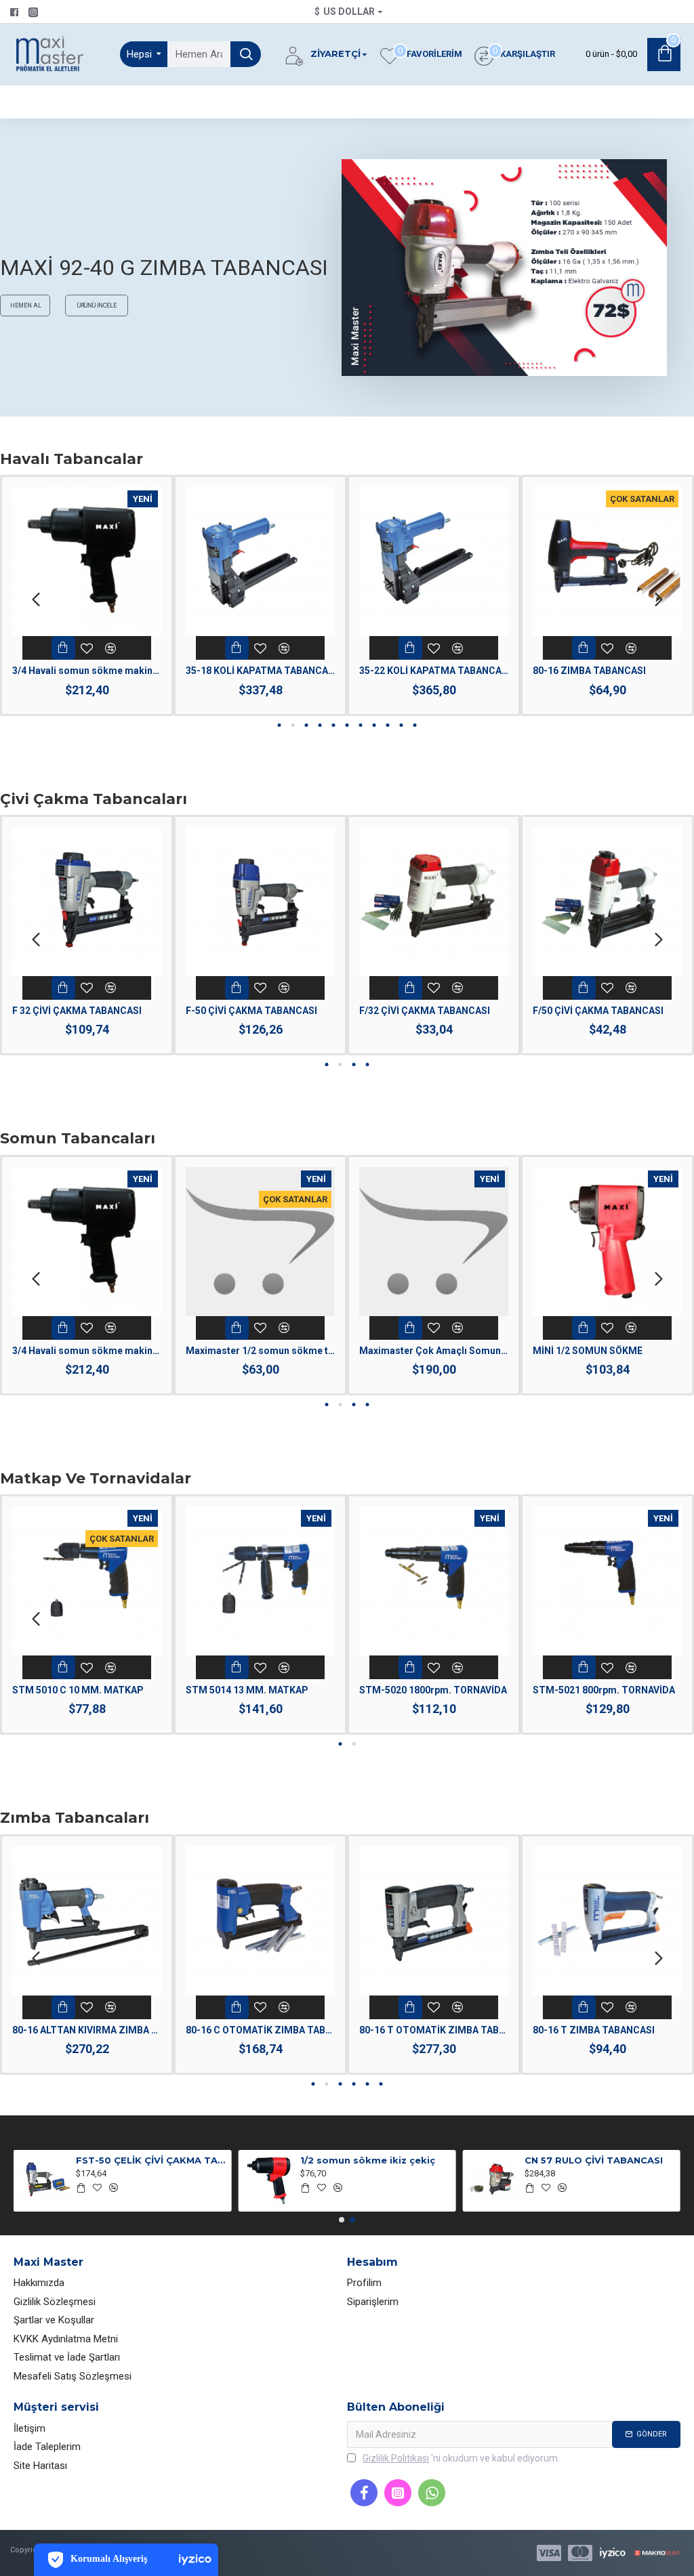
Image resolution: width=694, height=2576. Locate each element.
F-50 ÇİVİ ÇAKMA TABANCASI (251, 1011)
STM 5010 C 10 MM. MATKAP (78, 1690)
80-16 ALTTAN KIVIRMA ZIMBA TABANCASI (87, 2030)
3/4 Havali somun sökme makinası (87, 671)
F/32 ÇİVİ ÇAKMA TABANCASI (425, 1011)
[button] (36, 598)
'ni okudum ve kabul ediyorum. (461, 2458)
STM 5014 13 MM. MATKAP (247, 1690)
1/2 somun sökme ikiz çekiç (368, 2160)
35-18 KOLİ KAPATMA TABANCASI (260, 671)
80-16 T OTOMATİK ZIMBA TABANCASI (434, 2030)
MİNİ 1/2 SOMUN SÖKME (588, 1351)
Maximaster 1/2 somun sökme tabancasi (260, 1351)
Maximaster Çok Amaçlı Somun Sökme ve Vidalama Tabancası (434, 1351)
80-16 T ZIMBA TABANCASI (594, 2030)
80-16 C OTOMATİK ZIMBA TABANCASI (260, 2030)
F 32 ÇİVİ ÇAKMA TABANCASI (77, 1011)
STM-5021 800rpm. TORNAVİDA (604, 1690)
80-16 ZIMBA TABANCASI (589, 671)
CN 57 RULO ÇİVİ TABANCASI (594, 2160)
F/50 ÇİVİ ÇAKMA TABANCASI (598, 1011)
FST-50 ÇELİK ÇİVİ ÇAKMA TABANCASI (151, 2160)
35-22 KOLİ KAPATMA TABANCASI (434, 671)
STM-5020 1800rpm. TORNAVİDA (433, 1690)
